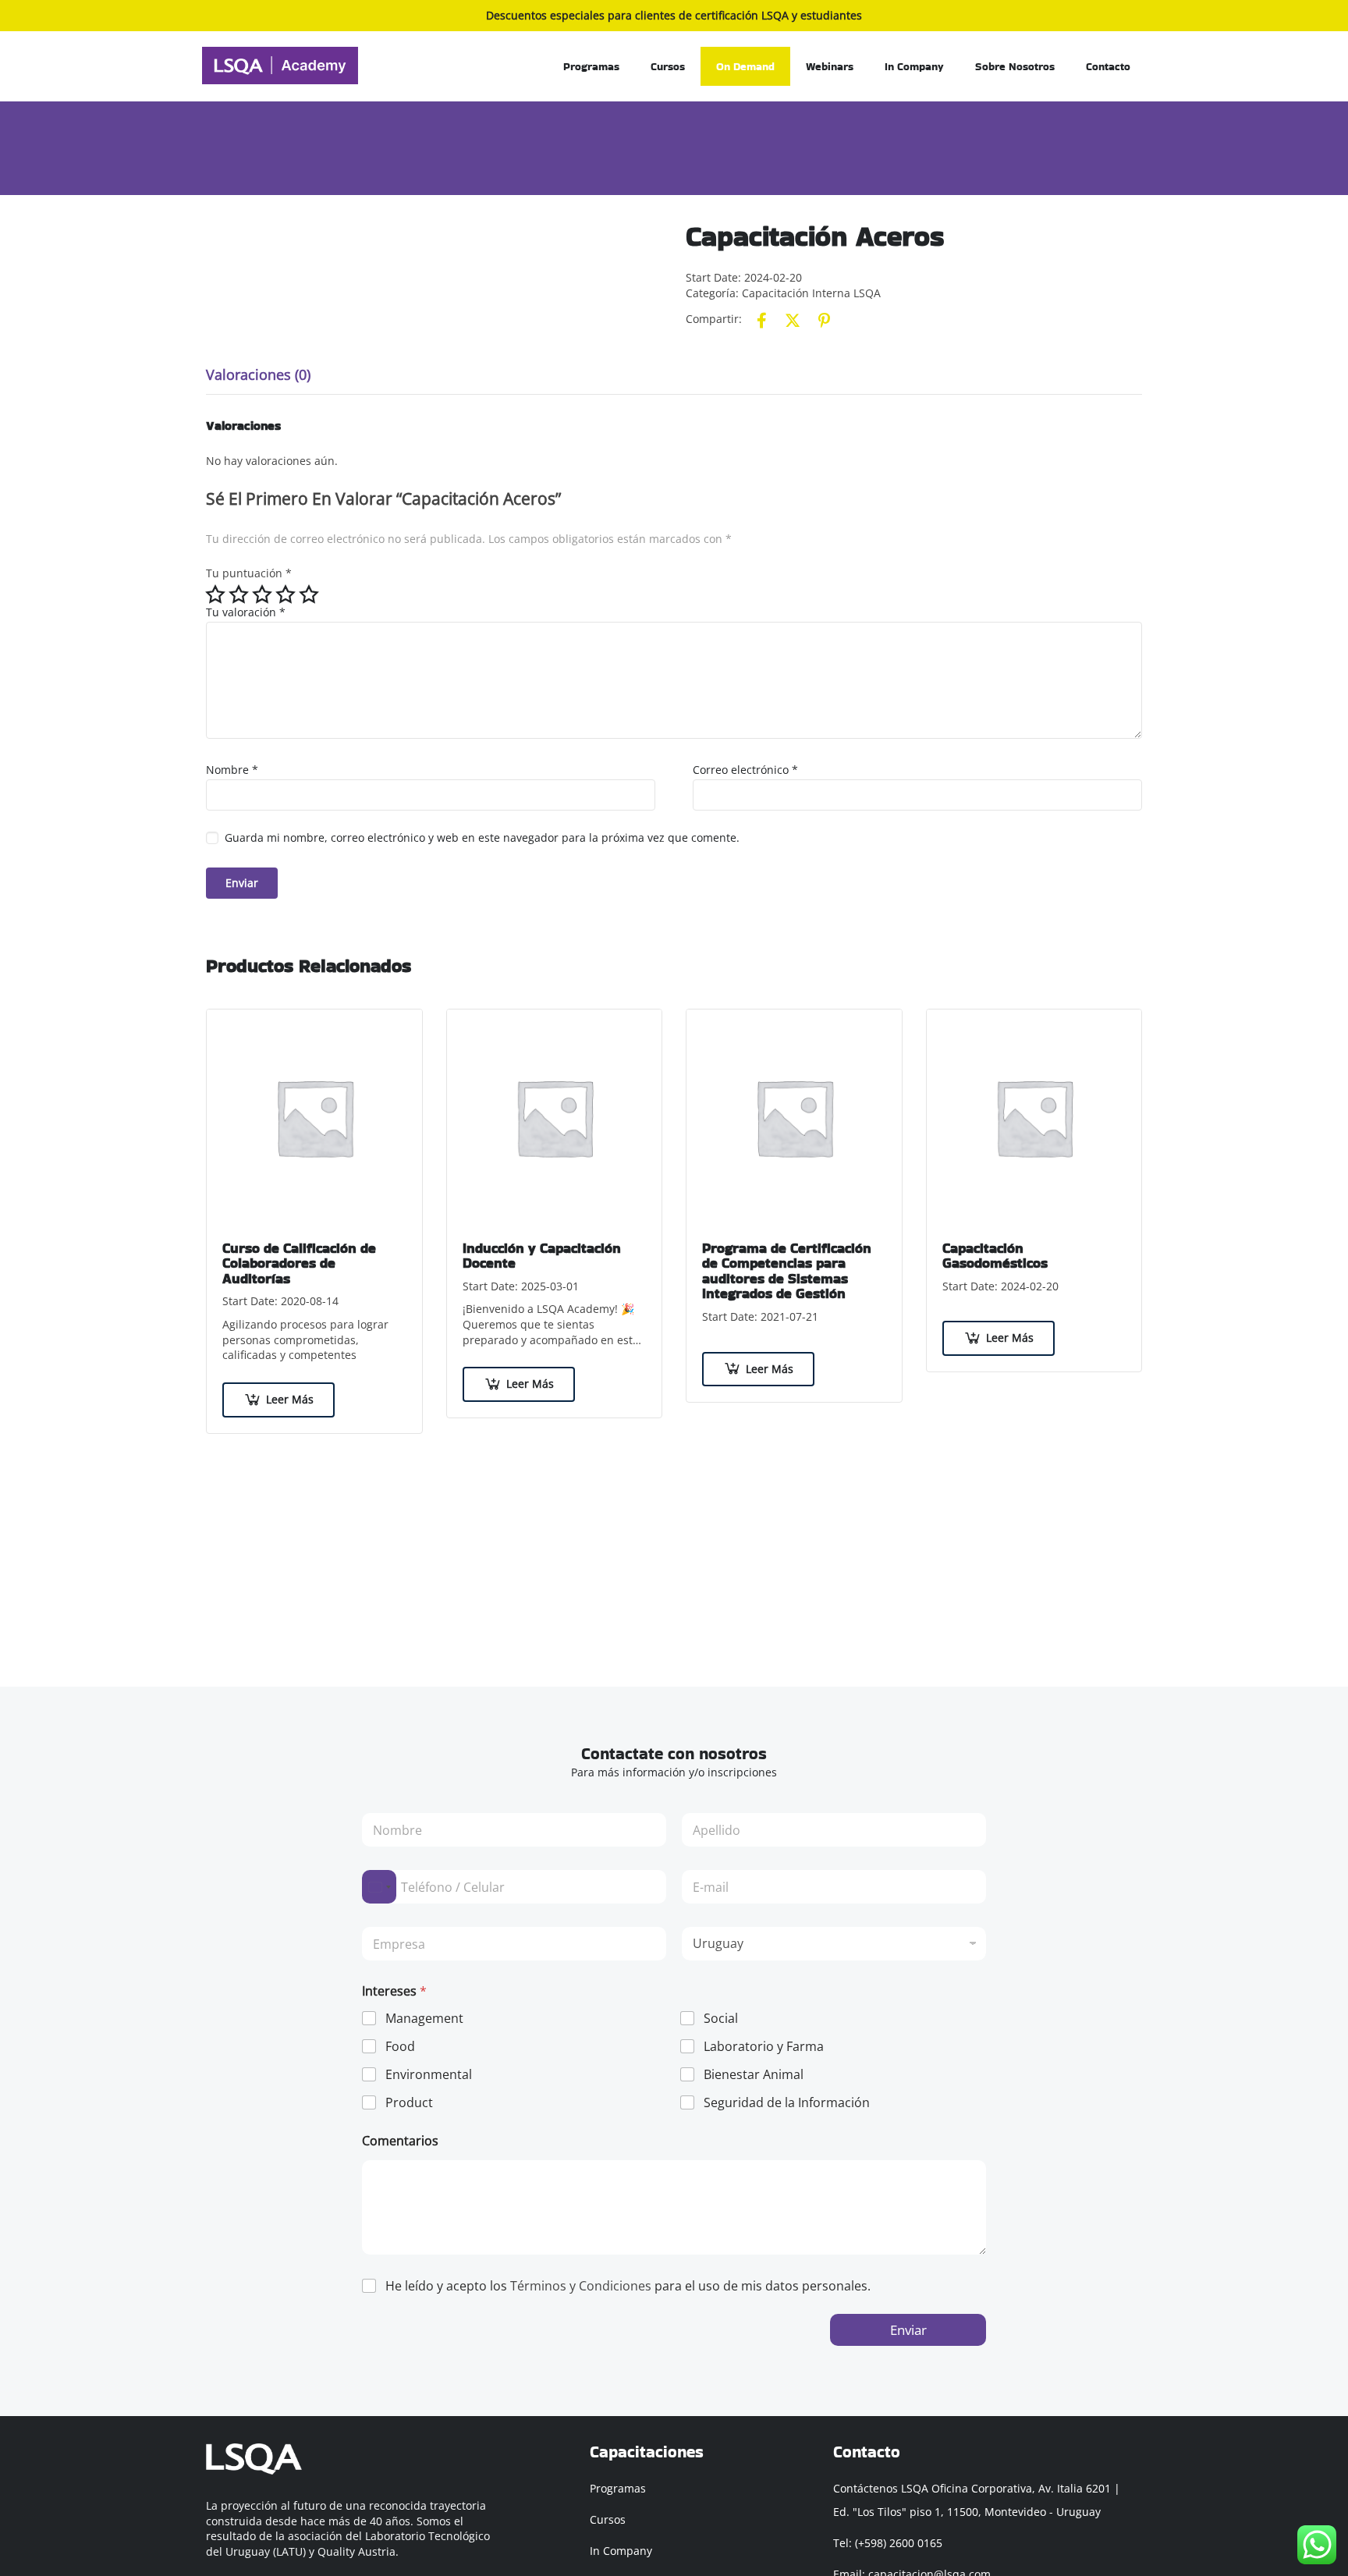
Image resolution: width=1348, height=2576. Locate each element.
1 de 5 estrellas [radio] (215, 594)
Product (409, 2103)
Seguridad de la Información (787, 2103)
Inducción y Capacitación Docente (542, 1256)
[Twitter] (793, 321)
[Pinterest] (824, 321)
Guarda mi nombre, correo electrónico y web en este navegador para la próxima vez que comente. (482, 837)
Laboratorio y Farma (764, 2047)
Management (424, 2019)
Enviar (908, 2330)
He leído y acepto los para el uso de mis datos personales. (628, 2286)
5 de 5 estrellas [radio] (309, 594)
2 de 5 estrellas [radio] (239, 594)
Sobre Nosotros (1015, 66)
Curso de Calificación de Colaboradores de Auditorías (299, 1263)
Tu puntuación (249, 573)
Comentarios (400, 2141)
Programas (591, 66)
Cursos (668, 66)
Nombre (232, 770)
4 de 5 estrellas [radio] (286, 594)
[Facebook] (761, 321)
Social (721, 2019)
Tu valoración (246, 612)
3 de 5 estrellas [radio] (262, 594)
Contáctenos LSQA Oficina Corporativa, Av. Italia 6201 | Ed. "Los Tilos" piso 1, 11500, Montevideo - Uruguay (977, 2500)
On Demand (745, 66)
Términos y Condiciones (581, 2286)
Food (400, 2047)
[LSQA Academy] (280, 64)
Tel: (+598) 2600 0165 (888, 2543)
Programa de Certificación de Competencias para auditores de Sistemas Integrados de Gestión (787, 1271)
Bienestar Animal (754, 2075)
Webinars (830, 66)
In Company (914, 66)
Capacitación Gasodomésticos (995, 1256)
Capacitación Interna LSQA (811, 293)
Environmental (429, 2075)
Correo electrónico (745, 770)
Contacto (1108, 66)
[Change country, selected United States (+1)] (379, 1887)
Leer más (290, 1399)
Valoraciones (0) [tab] (258, 374)
